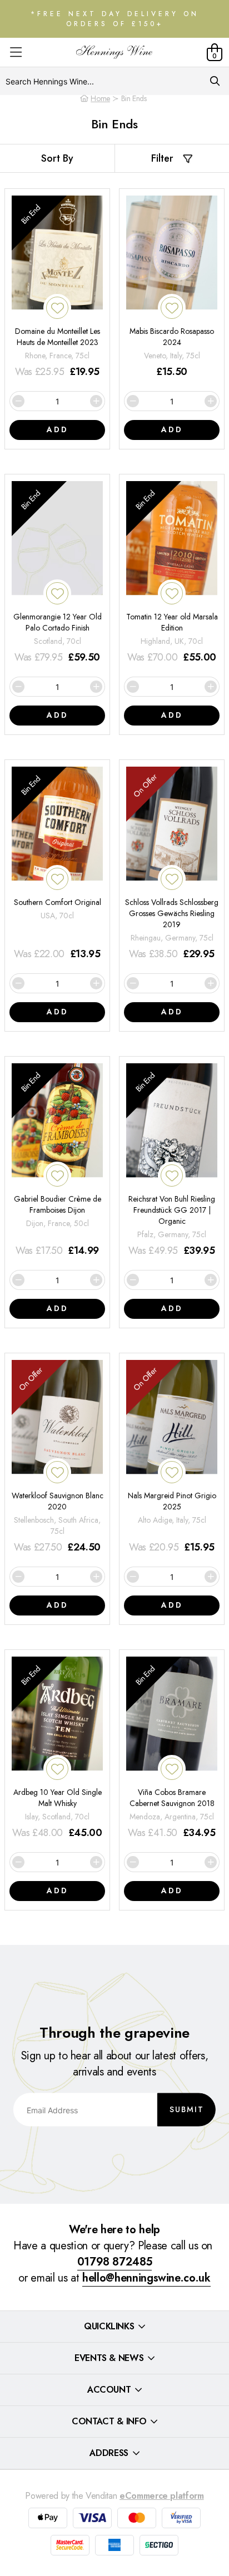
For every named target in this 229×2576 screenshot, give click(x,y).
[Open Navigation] (16, 52)
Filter (162, 158)
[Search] (215, 81)
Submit (187, 2109)
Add (58, 429)
